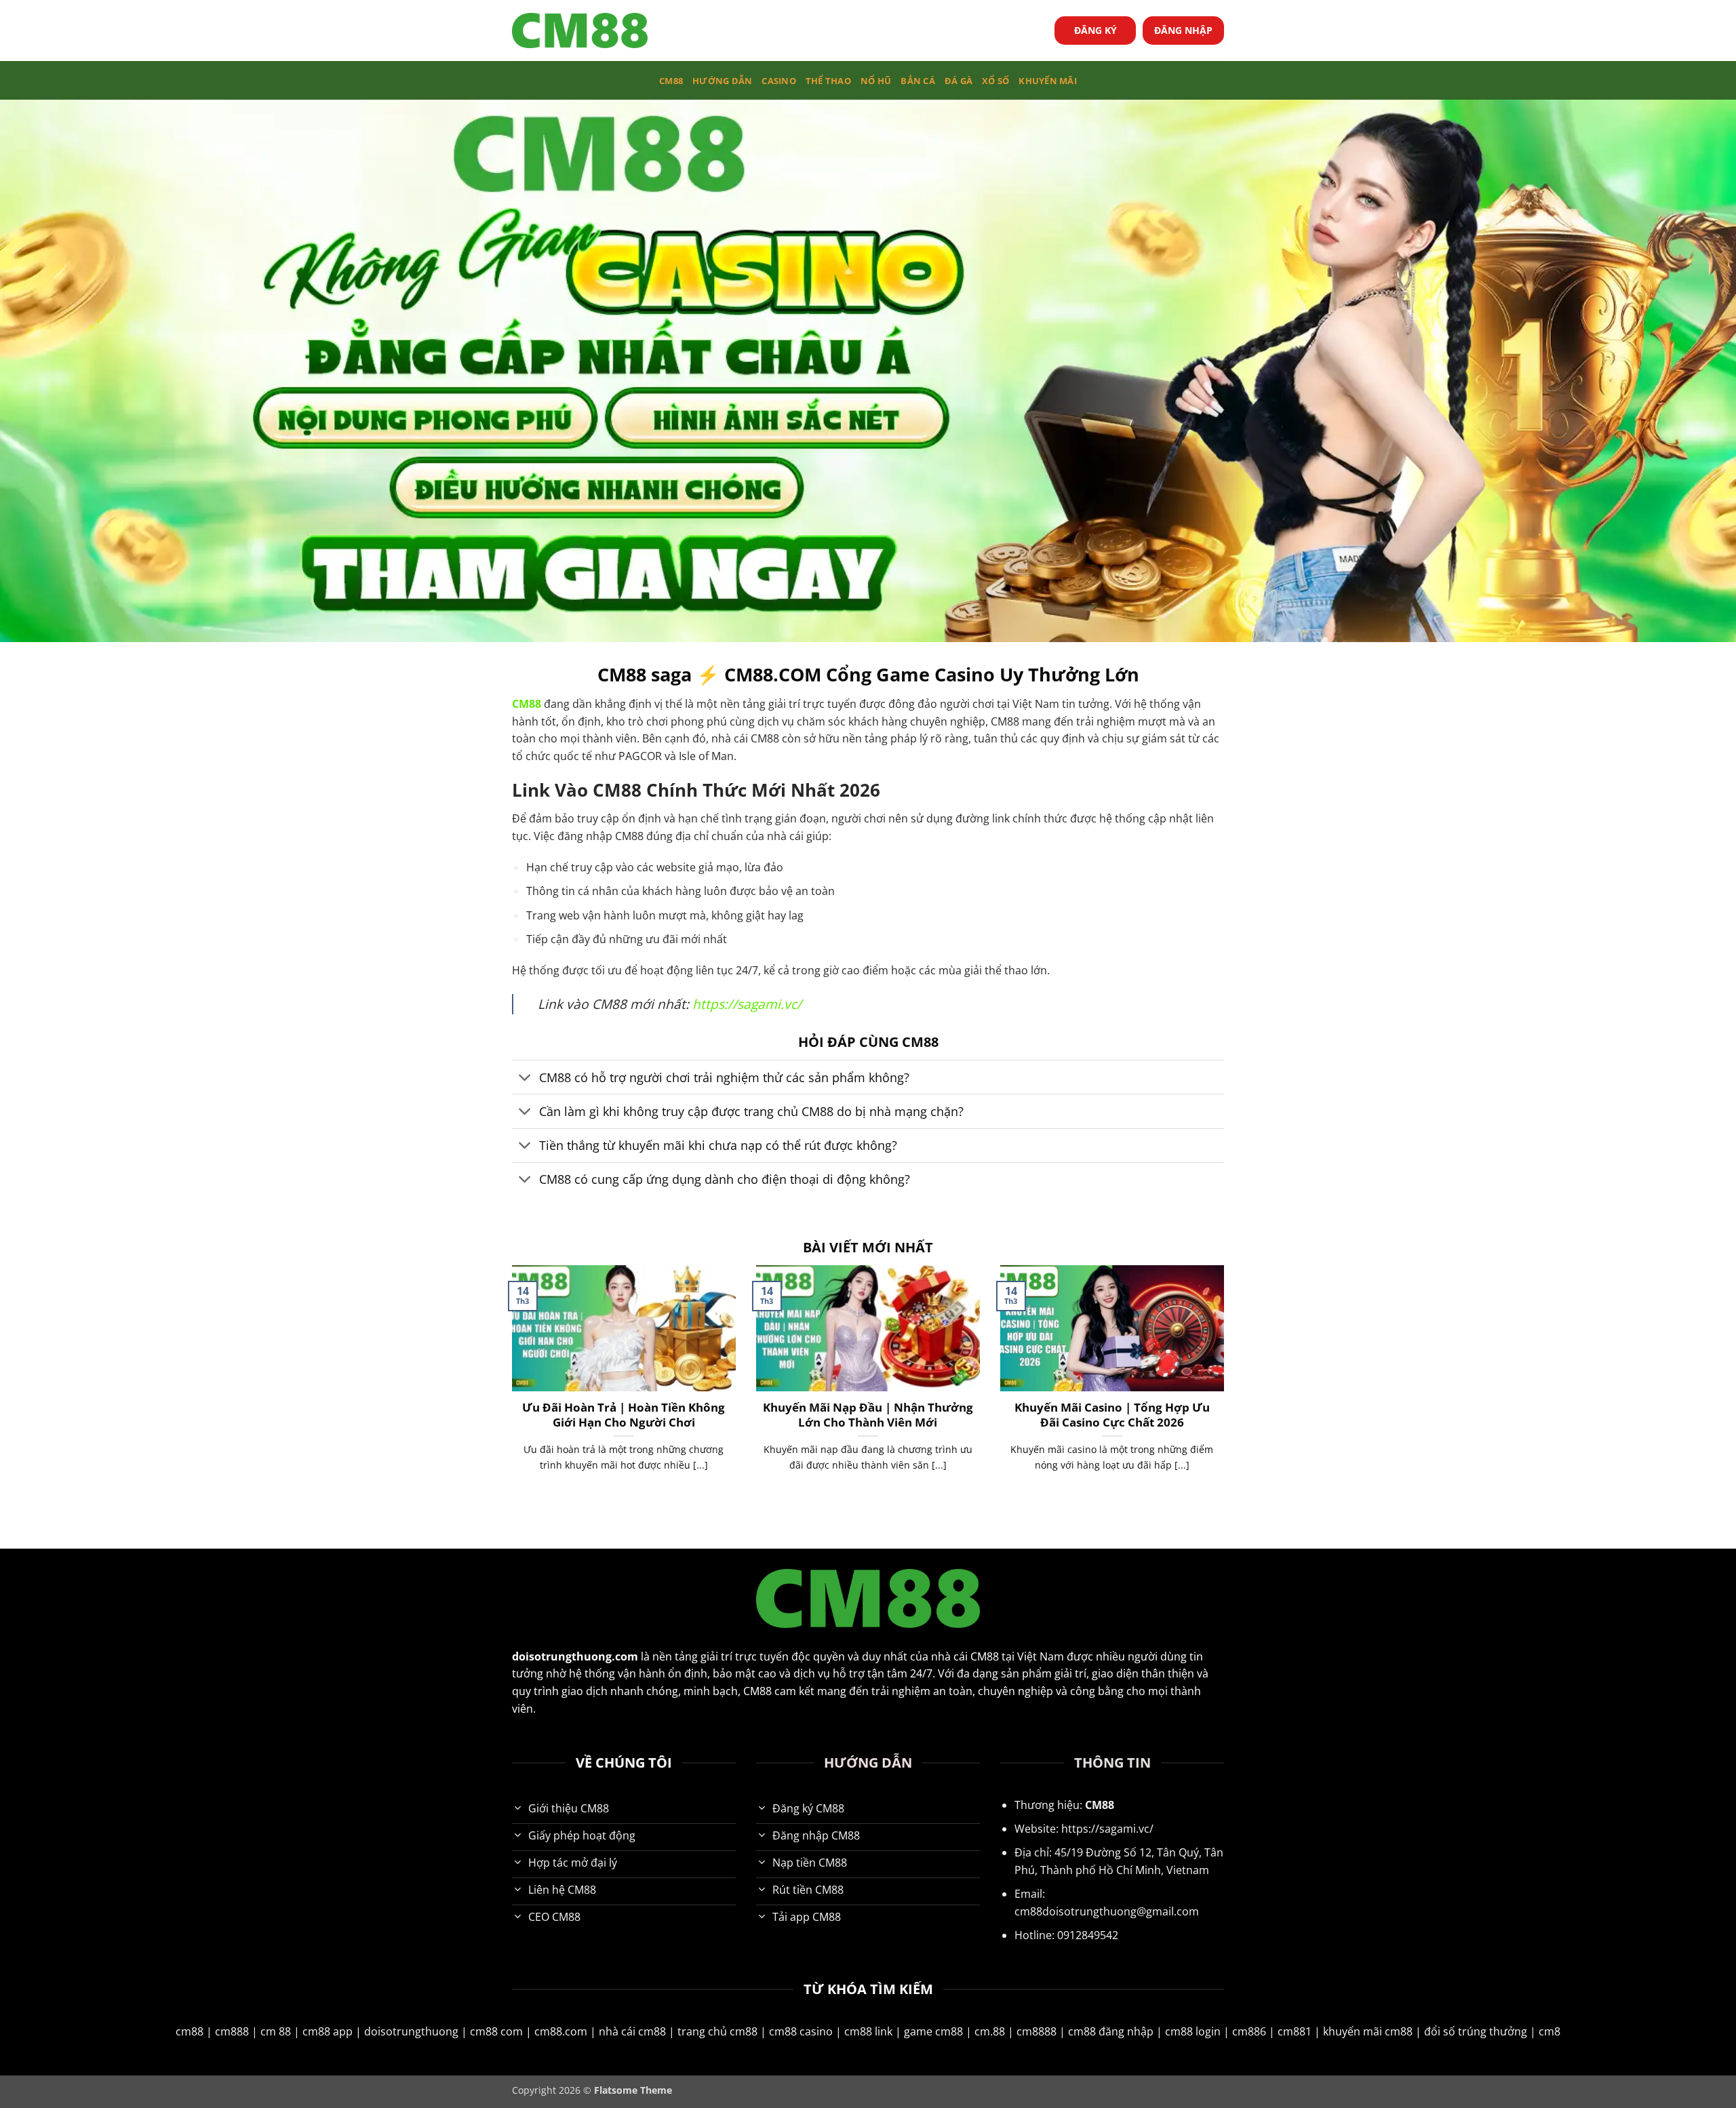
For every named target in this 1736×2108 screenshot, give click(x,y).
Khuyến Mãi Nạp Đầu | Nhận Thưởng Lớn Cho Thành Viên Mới (868, 1415)
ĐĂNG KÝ (1096, 30)
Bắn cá (918, 81)
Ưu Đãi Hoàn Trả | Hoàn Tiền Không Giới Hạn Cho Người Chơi (624, 1415)
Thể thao (828, 81)
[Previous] (509, 1385)
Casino (779, 81)
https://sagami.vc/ (747, 1004)
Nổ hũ (876, 81)
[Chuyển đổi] (525, 1078)
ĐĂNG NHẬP (1183, 30)
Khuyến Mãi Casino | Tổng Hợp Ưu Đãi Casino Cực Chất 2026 (1112, 1415)
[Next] (1227, 1385)
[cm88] (580, 31)
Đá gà (959, 81)
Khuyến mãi (1048, 81)
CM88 (671, 81)
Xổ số (995, 81)
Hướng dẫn (722, 81)
